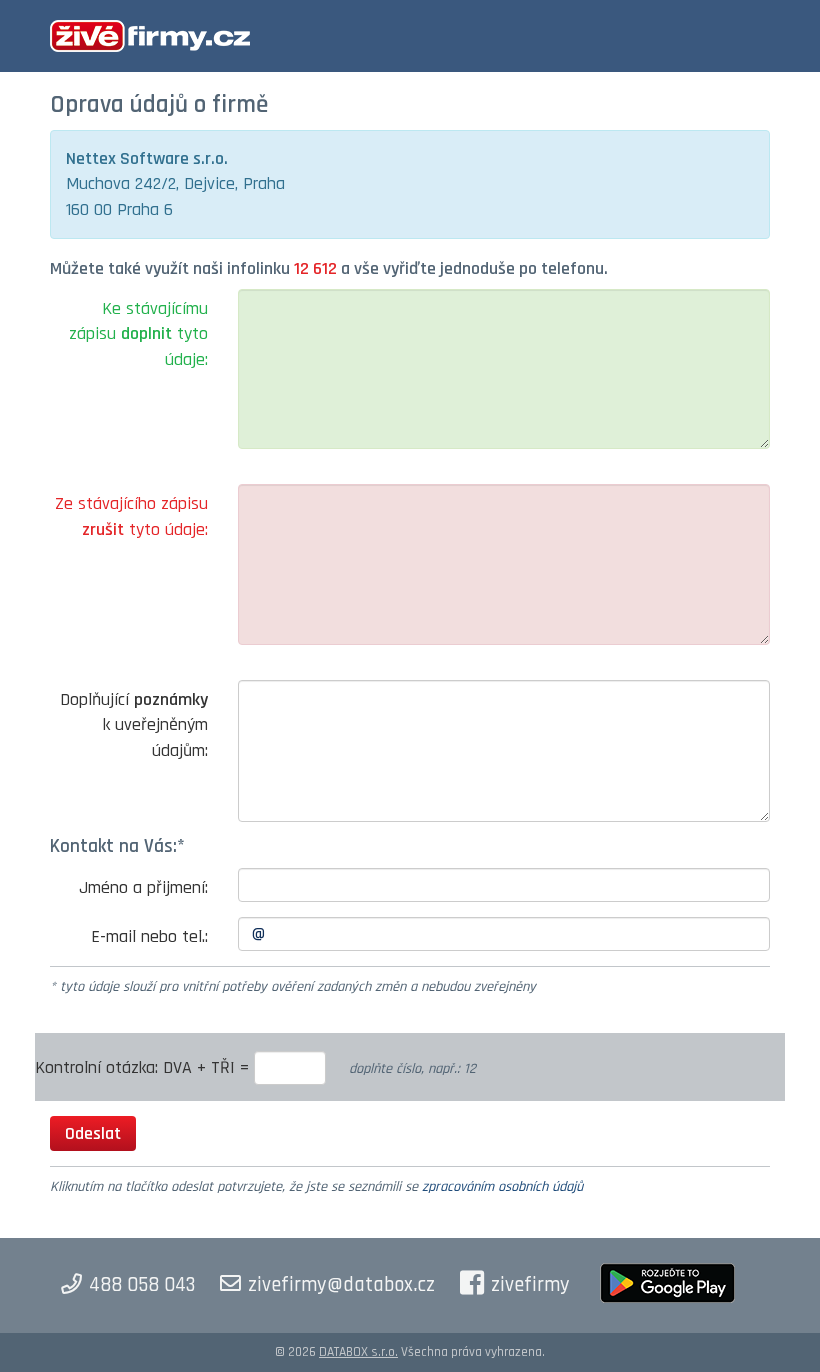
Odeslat (93, 1133)
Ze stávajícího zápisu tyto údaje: (131, 516)
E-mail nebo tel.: (149, 936)
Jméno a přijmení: (143, 887)
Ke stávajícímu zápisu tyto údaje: (138, 334)
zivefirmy (530, 1285)
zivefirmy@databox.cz (341, 1285)
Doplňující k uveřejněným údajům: (134, 725)
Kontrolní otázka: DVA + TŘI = (144, 1067)
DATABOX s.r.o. (358, 1352)
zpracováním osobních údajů (502, 1187)
